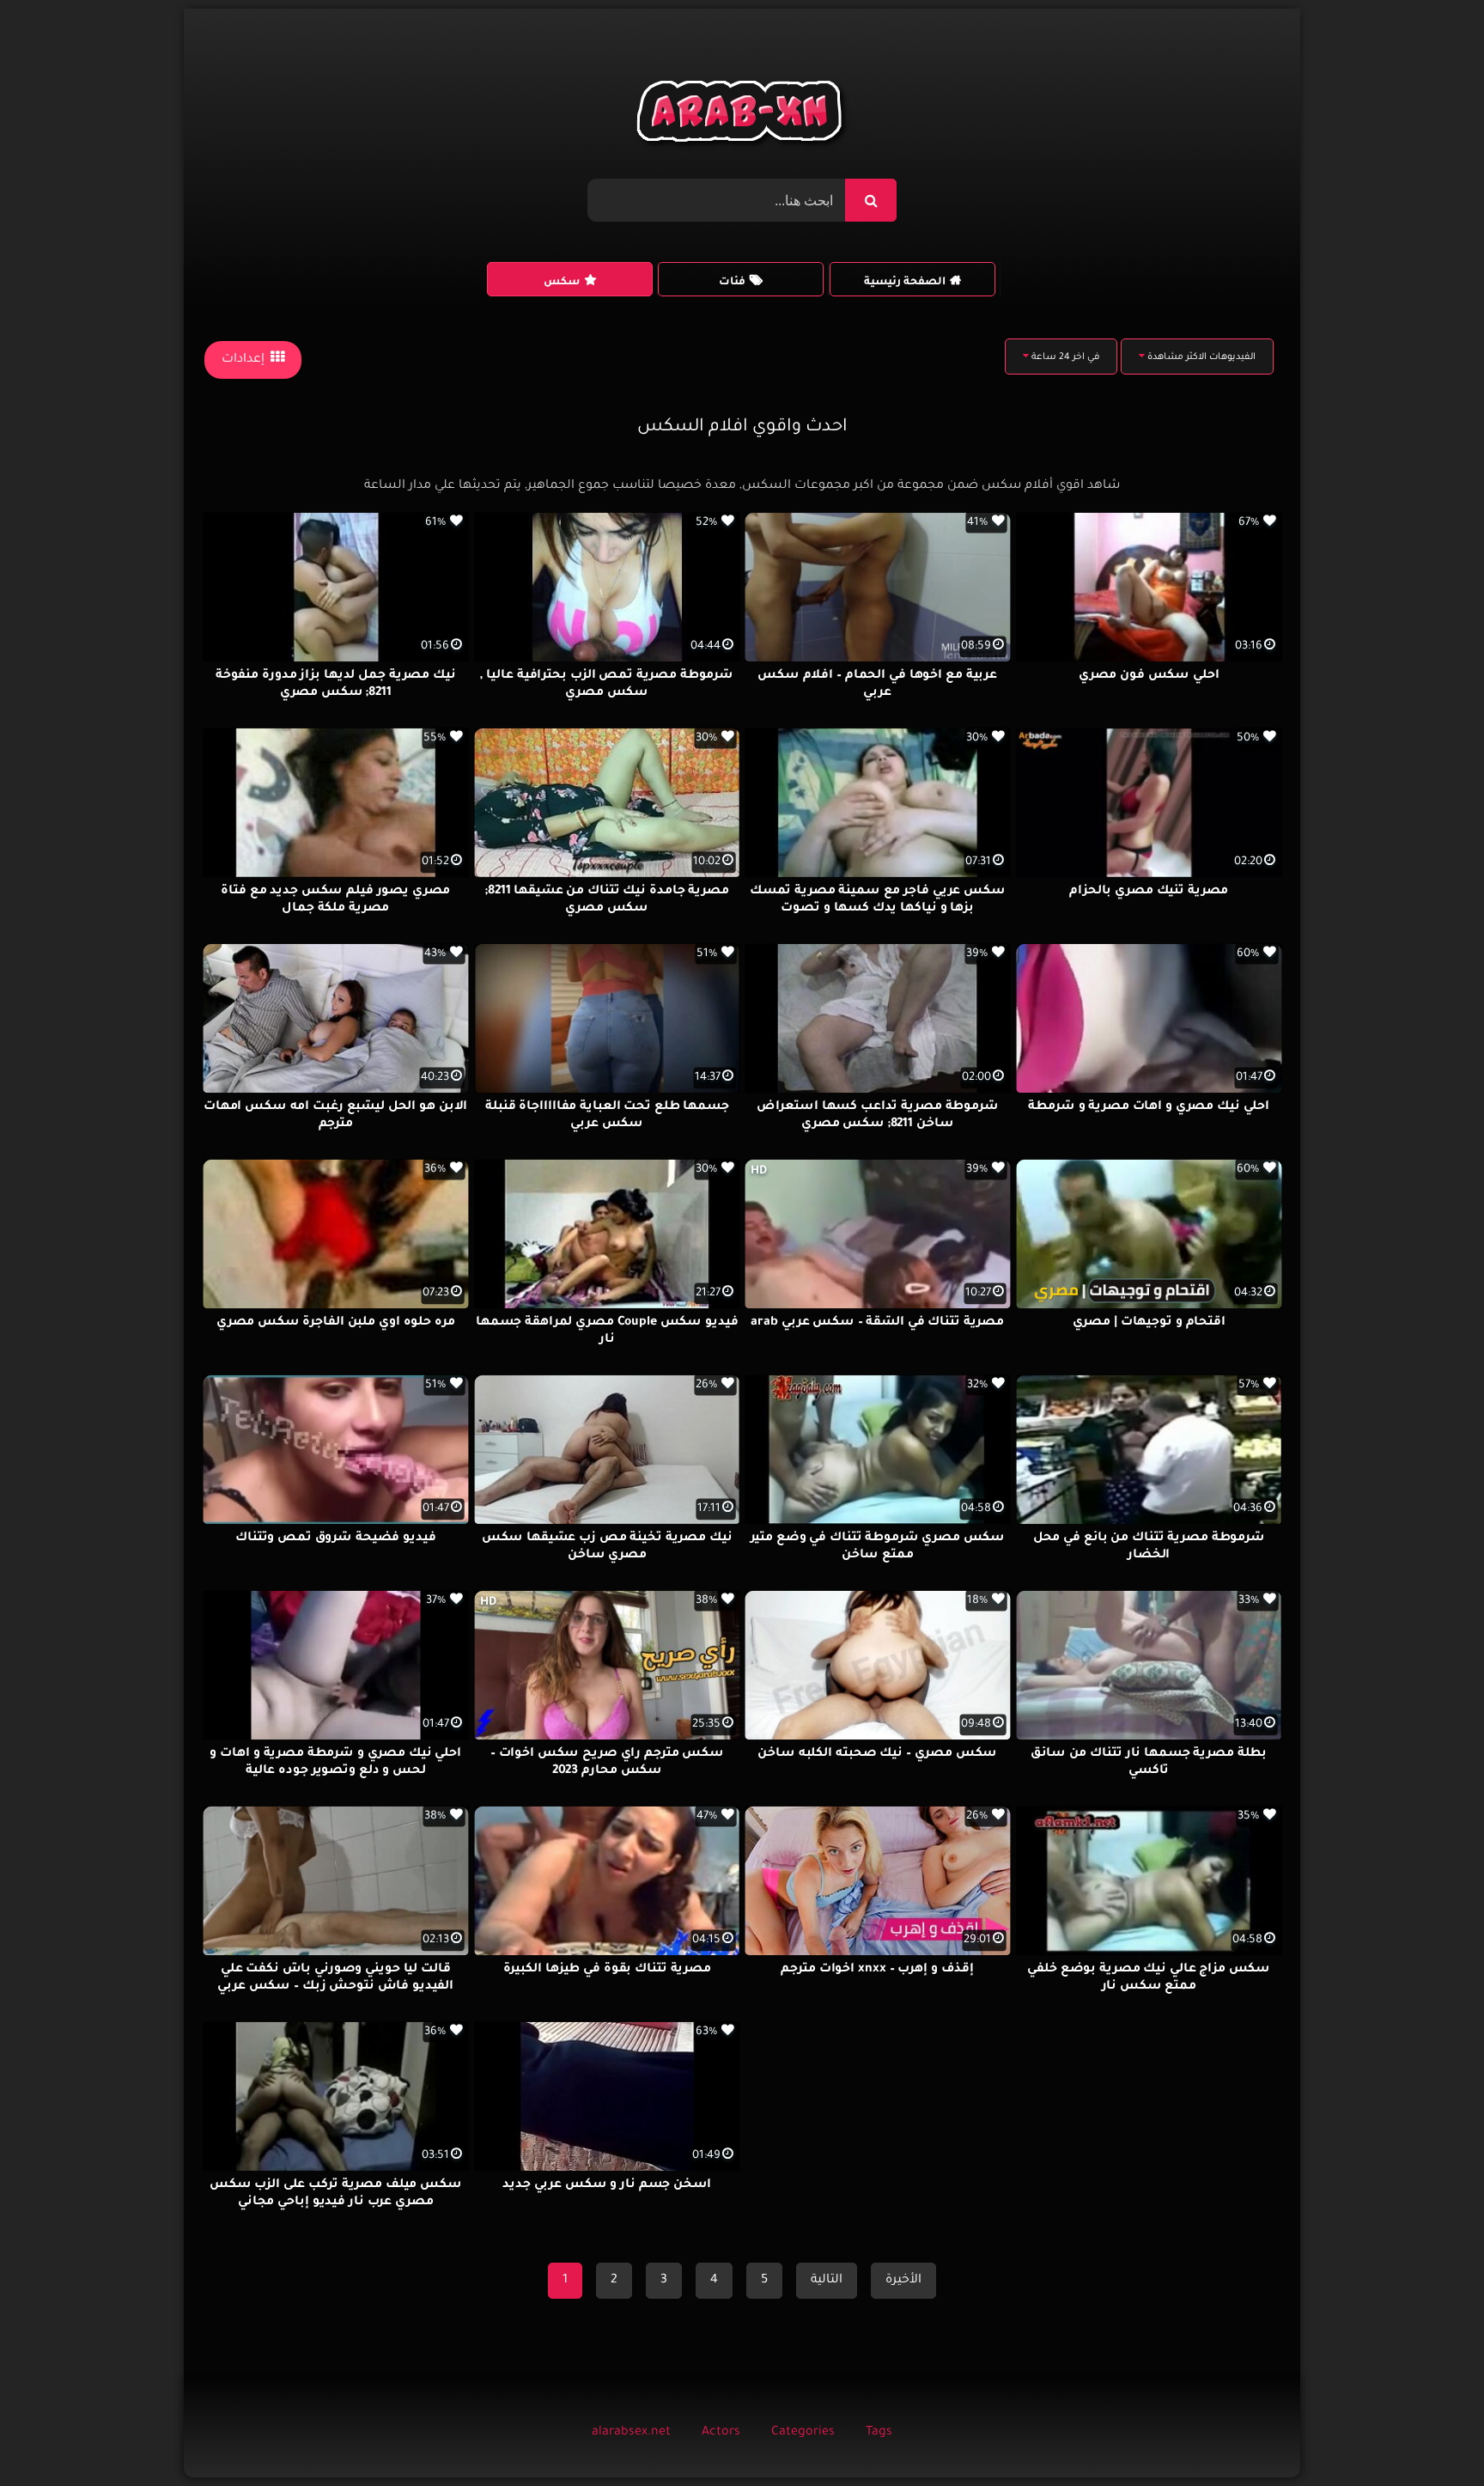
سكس (562, 283)
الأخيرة (903, 2281)
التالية (827, 2281)
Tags (879, 2433)
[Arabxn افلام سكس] (742, 116)
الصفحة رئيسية (905, 283)
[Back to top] (1429, 2435)
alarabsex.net (631, 2433)
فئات (732, 283)
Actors (721, 2433)
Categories (803, 2433)
